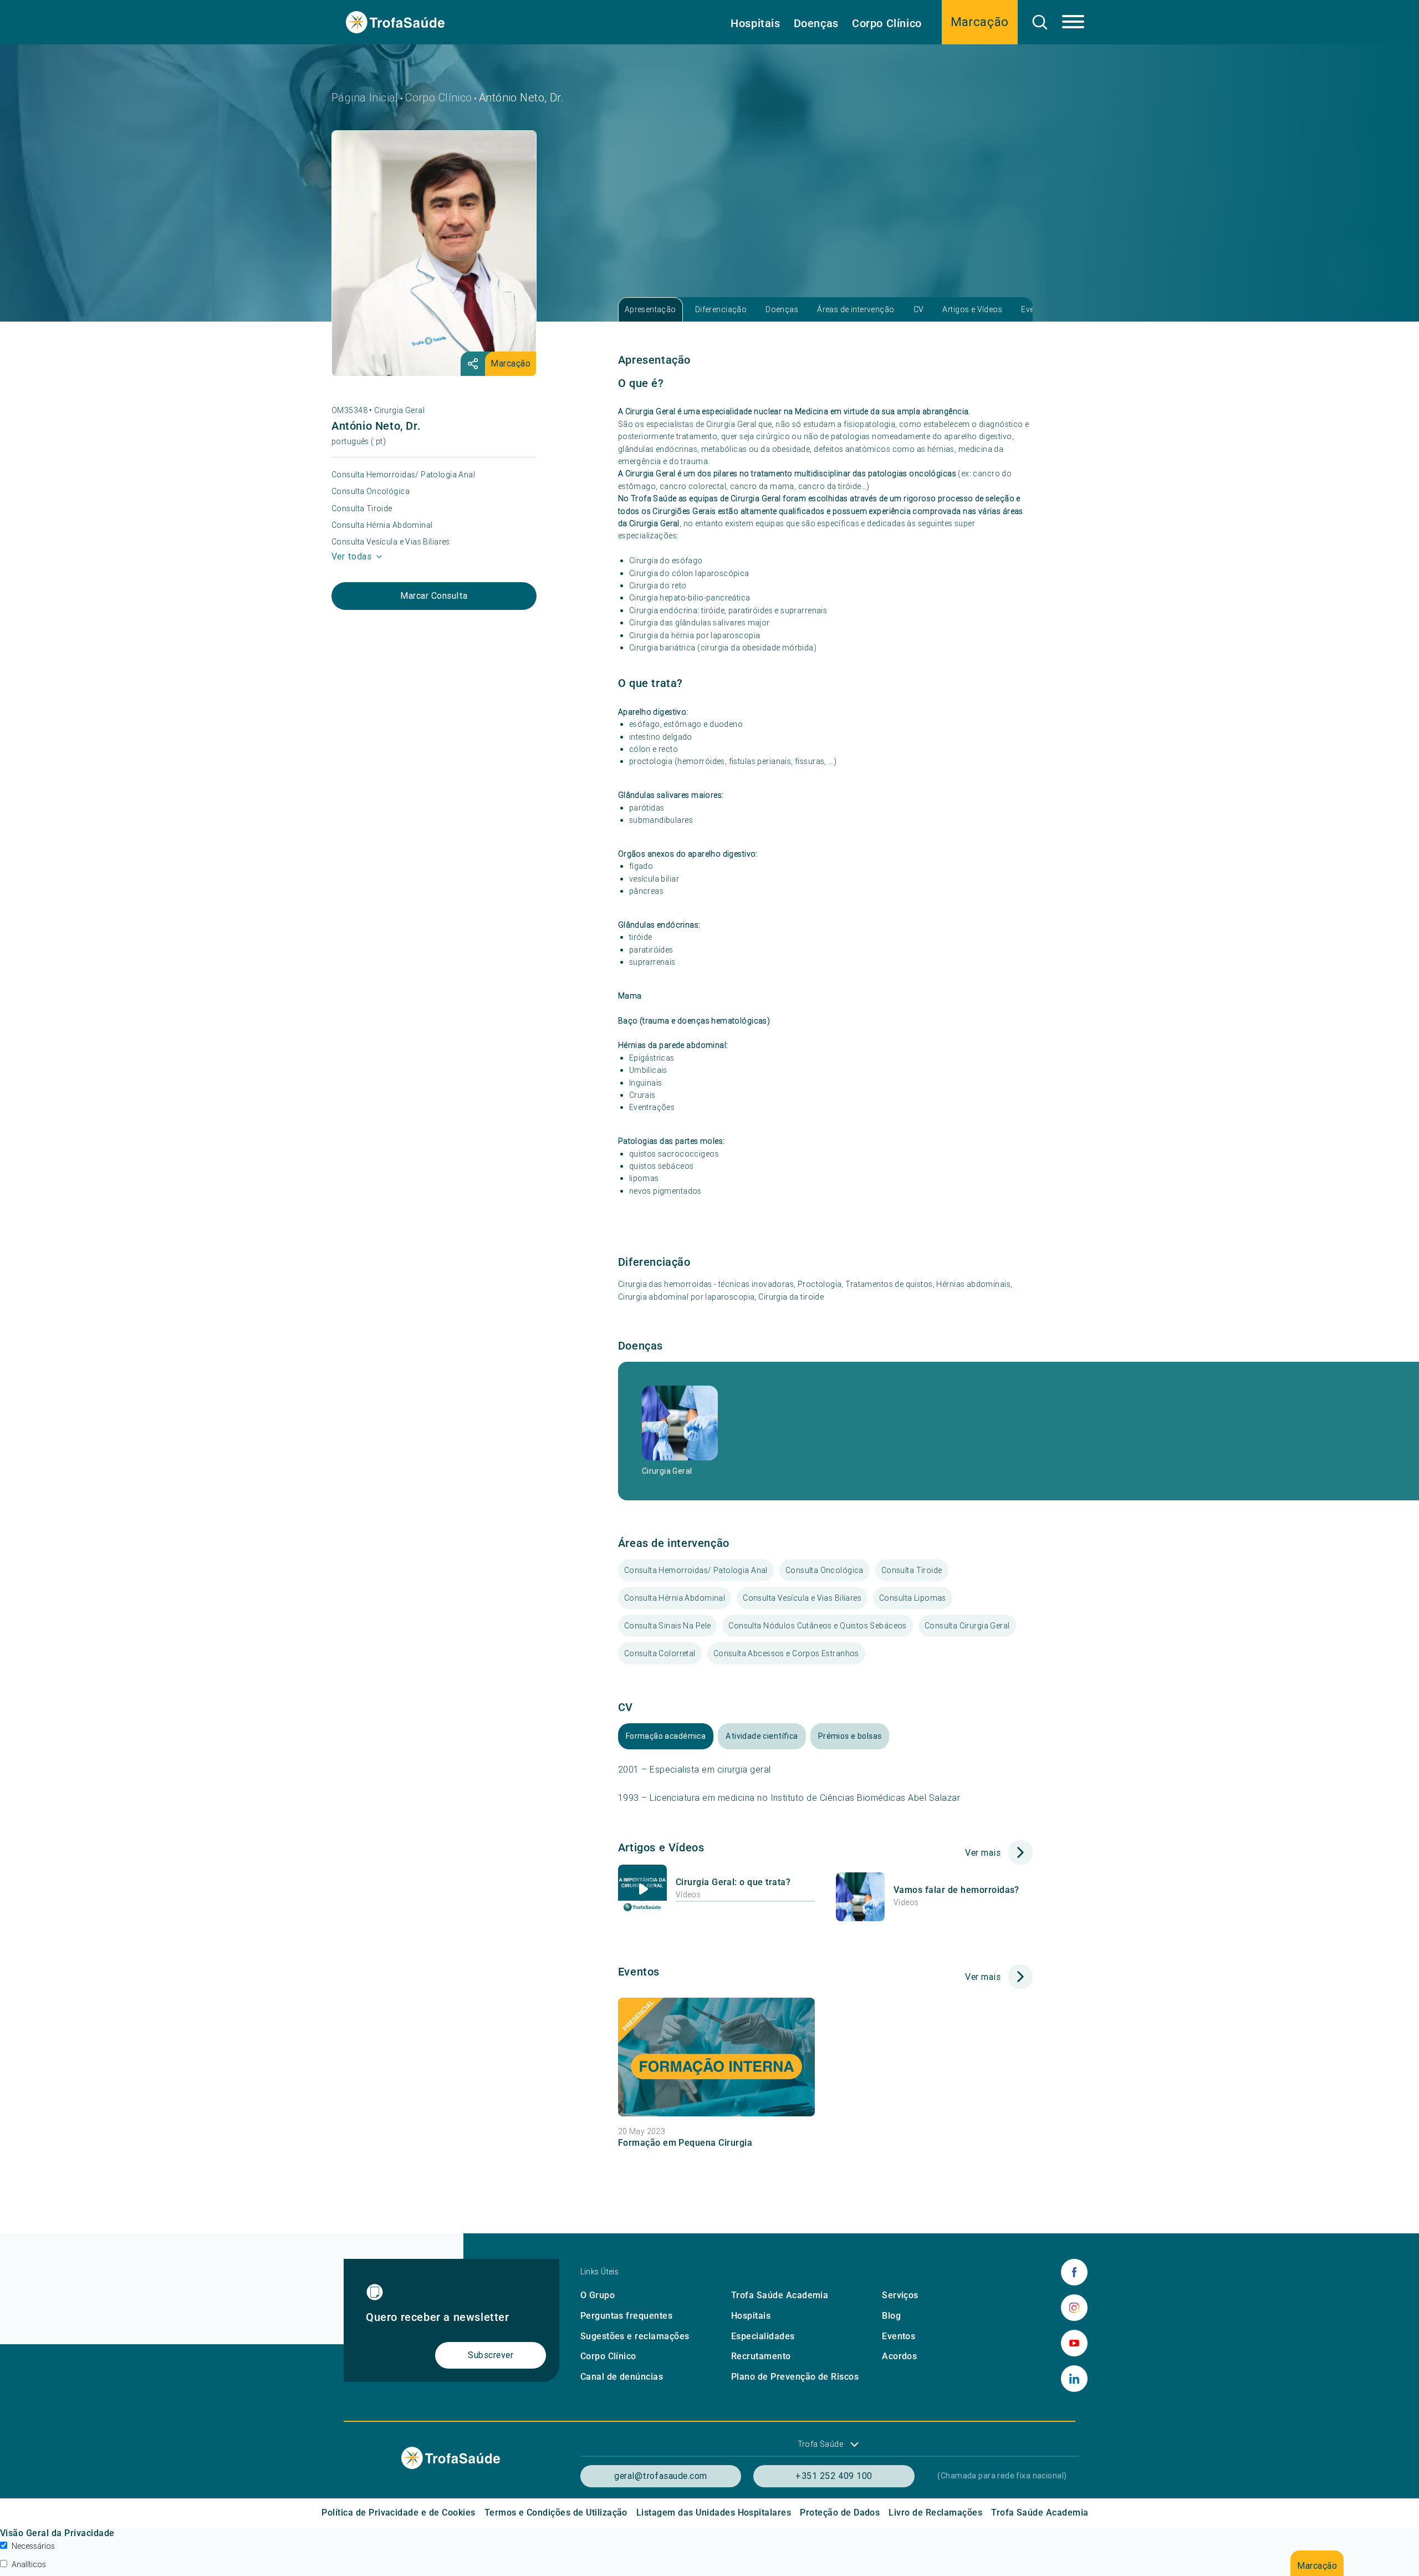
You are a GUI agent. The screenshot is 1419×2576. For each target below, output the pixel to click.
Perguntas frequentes (627, 2316)
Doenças (816, 23)
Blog (891, 2316)
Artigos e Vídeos (972, 309)
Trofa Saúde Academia (780, 2295)
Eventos (899, 2336)
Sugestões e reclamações (635, 2336)
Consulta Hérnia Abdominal (382, 525)
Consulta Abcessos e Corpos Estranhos (786, 1653)
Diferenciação (721, 309)
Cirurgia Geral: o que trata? (733, 1882)
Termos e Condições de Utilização (556, 2513)
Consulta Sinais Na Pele (668, 1626)
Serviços (900, 2295)
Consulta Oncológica (371, 491)
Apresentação (650, 309)
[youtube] (1074, 2343)
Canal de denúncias (622, 2377)
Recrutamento (761, 2356)
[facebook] (1074, 2272)
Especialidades (763, 2336)
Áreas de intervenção (856, 309)
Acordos (899, 2356)
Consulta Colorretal (660, 1653)
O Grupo (598, 2295)
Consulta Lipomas (913, 1598)
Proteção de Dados (840, 2513)
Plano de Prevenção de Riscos (795, 2377)
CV (919, 309)
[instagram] (1074, 2308)
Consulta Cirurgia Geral (967, 1626)
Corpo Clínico (887, 23)
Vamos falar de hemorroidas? (956, 1890)
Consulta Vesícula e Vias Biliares (391, 542)
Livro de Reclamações (935, 2513)
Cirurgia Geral (399, 410)
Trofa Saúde (821, 2444)
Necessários (33, 2546)
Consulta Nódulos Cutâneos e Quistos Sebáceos (817, 1626)
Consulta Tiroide (362, 508)
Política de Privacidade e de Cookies (398, 2513)
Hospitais (755, 23)
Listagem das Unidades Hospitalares (714, 2513)
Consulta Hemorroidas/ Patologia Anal (403, 475)
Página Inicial (365, 97)
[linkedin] (1074, 2379)
